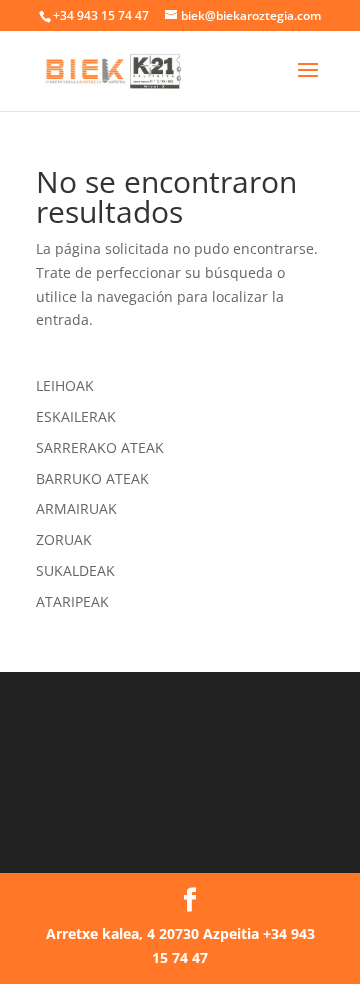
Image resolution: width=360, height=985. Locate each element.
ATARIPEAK (72, 601)
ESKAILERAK (76, 416)
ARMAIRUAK (76, 508)
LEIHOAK (65, 385)
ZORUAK (64, 539)
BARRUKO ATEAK (92, 478)
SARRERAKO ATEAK (100, 447)
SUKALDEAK (75, 570)
